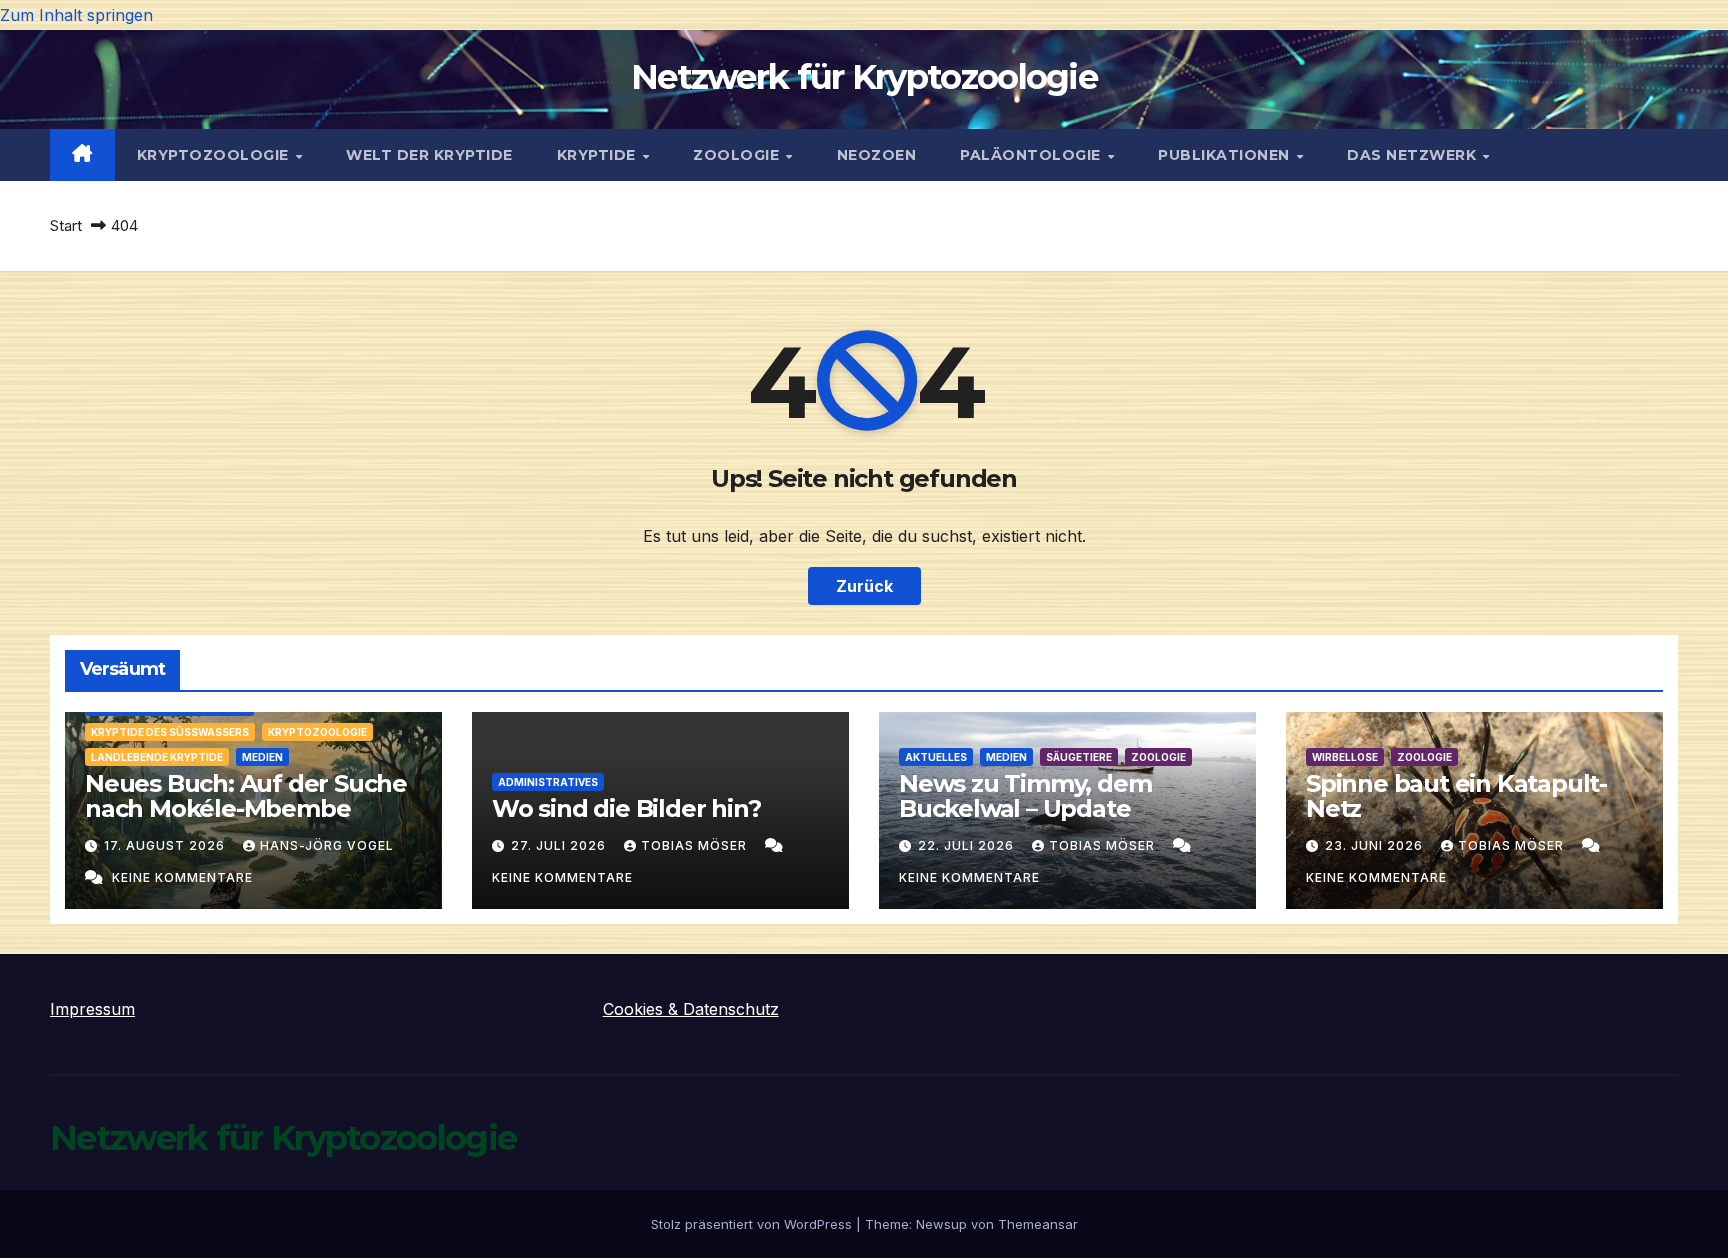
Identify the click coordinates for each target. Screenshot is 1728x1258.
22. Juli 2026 (968, 845)
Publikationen (1226, 155)
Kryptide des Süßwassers (170, 732)
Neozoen (877, 155)
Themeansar (1038, 1224)
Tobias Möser (696, 845)
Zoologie (738, 155)
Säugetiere (1079, 757)
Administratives (548, 782)
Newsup (941, 1224)
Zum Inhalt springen (76, 15)
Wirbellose (1345, 757)
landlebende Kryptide (157, 757)
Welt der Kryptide (429, 155)
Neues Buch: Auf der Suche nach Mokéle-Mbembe (246, 796)
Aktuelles (936, 757)
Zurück (864, 586)
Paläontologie (1032, 155)
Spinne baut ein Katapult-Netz (1456, 796)
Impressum (92, 1009)
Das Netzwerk (1414, 155)
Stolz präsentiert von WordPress (753, 1224)
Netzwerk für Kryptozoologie (864, 77)
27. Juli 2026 (560, 845)
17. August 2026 (166, 845)
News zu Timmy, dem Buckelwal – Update (1025, 796)
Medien (262, 757)
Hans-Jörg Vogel (327, 845)
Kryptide (599, 155)
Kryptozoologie (215, 155)
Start (66, 225)
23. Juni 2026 (1376, 845)
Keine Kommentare (182, 877)
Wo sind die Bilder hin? (626, 808)
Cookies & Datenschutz (691, 1009)
